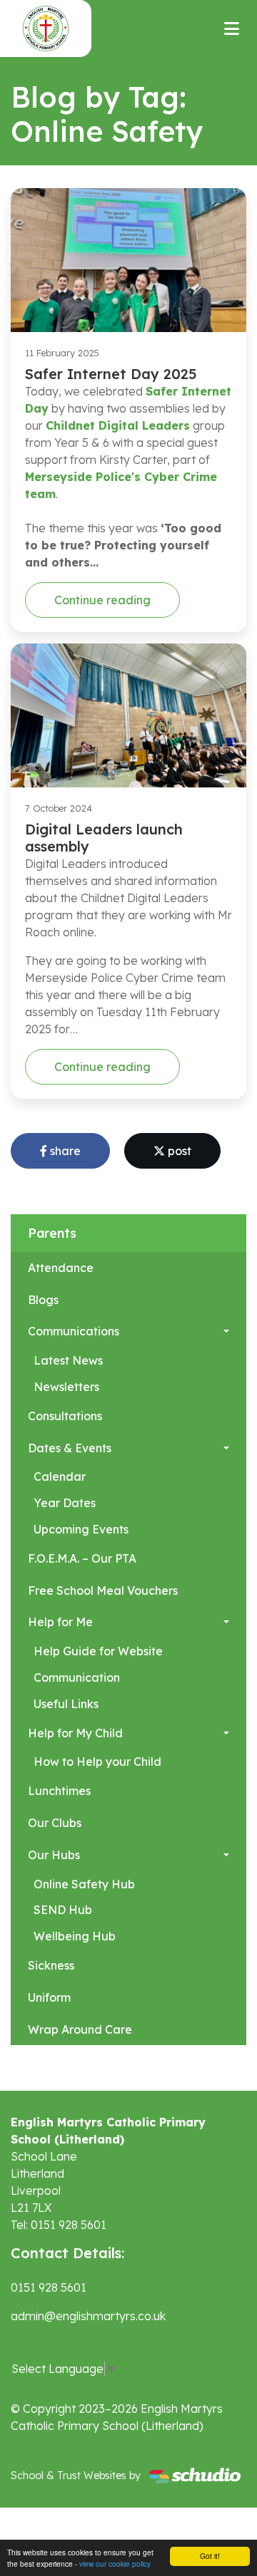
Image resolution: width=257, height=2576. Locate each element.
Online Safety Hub (84, 1884)
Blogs (43, 1300)
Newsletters (66, 1387)
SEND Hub (63, 1910)
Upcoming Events (81, 1529)
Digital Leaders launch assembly (104, 838)
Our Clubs (55, 1823)
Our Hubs (54, 1855)
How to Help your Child (97, 1762)
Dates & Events (70, 1448)
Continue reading (102, 600)
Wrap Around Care (80, 2029)
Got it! (210, 2556)
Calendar (60, 1476)
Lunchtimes (59, 1791)
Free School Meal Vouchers (103, 1590)
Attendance (61, 1268)
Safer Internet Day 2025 (111, 374)
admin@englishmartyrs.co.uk (88, 2316)
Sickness (51, 1965)
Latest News (68, 1360)
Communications (74, 1331)
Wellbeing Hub (75, 1936)
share (64, 1151)
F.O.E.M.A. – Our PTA (82, 1558)
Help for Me (60, 1622)
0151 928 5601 (49, 2287)
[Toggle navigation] (232, 29)
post (178, 1151)
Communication (77, 1677)
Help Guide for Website (98, 1651)
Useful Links (66, 1704)
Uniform (49, 1997)
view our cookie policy (115, 2564)
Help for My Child (75, 1733)
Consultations (65, 1416)
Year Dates (65, 1503)
